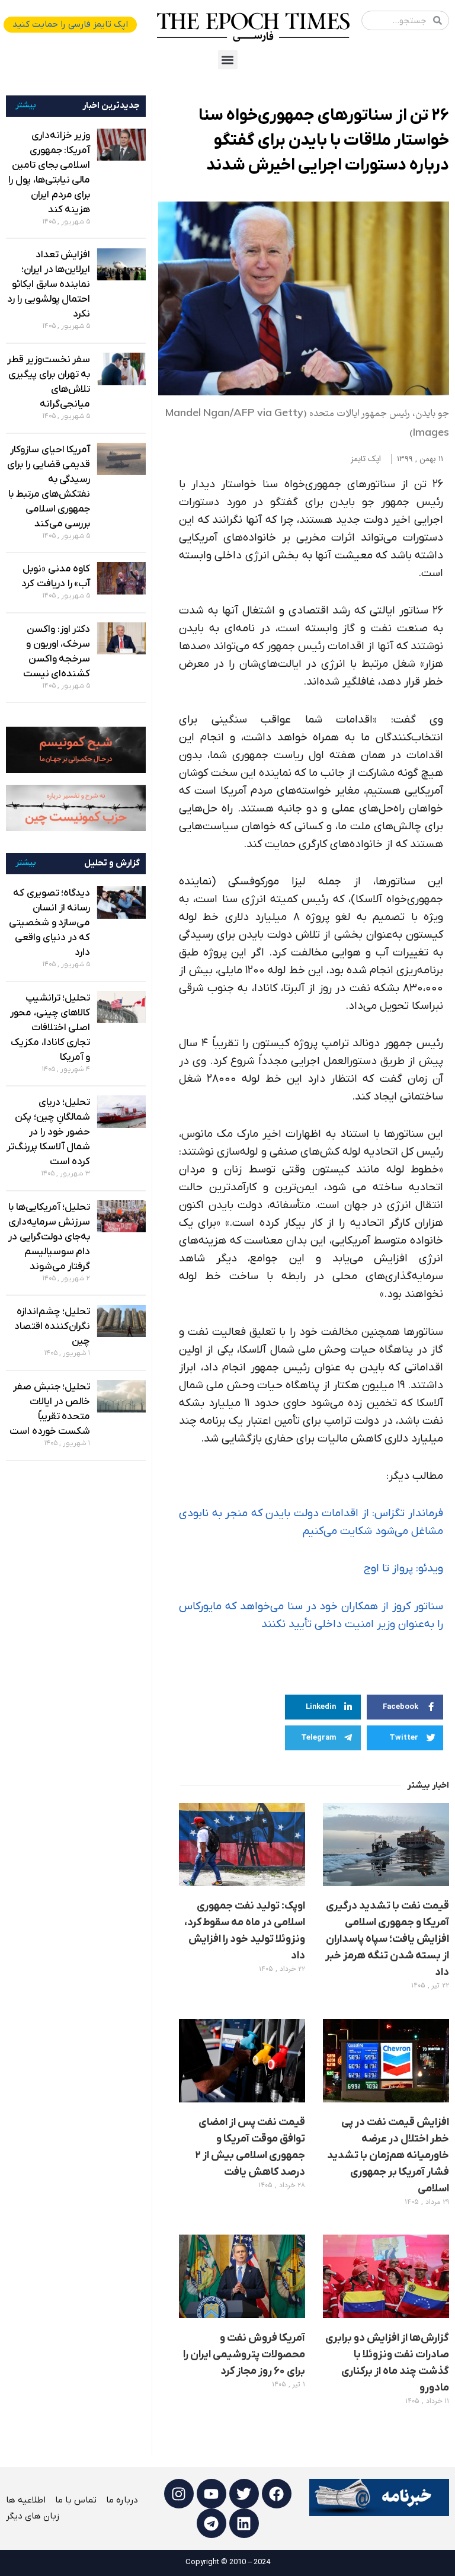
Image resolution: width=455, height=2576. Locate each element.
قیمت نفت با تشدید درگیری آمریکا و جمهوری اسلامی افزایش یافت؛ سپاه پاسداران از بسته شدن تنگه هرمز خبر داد (387, 1939)
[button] (228, 60)
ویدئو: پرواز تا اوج (403, 1569)
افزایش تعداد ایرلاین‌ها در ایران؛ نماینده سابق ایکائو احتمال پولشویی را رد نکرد (49, 285)
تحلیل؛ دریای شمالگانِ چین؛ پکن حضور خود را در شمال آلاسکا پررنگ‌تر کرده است (48, 1132)
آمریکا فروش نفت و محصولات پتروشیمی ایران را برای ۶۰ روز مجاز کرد (244, 2355)
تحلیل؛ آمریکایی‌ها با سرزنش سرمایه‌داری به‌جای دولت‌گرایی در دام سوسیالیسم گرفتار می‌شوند (49, 1237)
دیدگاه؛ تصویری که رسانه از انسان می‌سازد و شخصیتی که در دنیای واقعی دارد (49, 923)
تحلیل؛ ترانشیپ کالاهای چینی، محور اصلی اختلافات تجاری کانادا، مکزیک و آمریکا (50, 1028)
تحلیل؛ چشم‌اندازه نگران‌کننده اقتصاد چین (52, 1327)
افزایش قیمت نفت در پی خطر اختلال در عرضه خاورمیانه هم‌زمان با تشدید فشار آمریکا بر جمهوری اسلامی (388, 2155)
